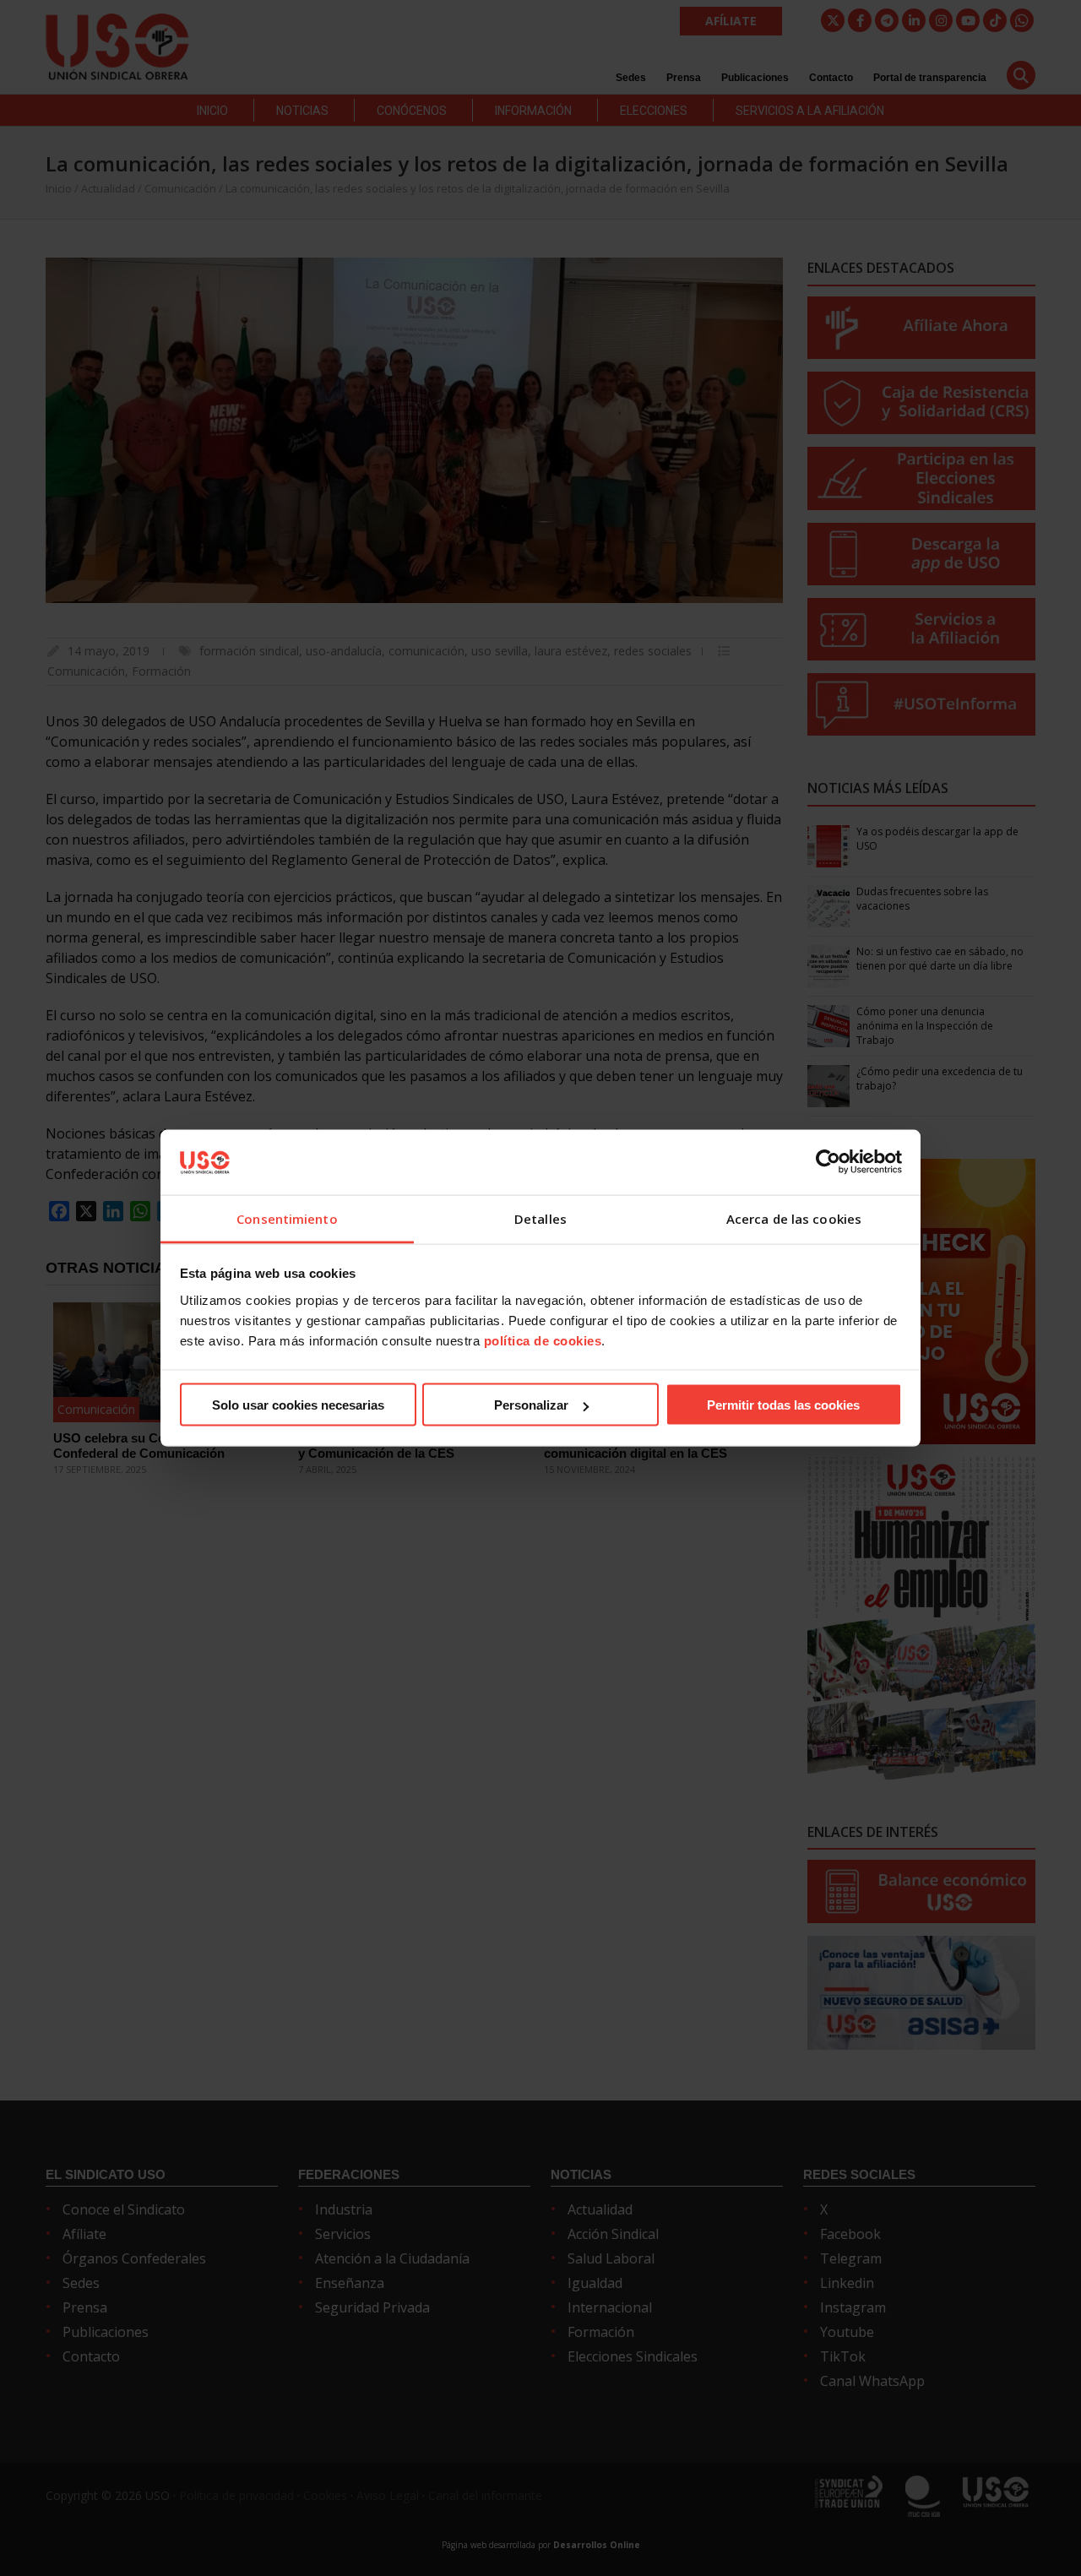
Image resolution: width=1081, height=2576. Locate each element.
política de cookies (543, 1340)
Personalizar (531, 1405)
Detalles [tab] (540, 1218)
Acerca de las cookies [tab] (794, 1218)
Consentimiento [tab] (287, 1218)
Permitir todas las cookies (783, 1405)
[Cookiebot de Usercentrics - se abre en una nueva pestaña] (828, 1162)
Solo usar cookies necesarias (298, 1405)
